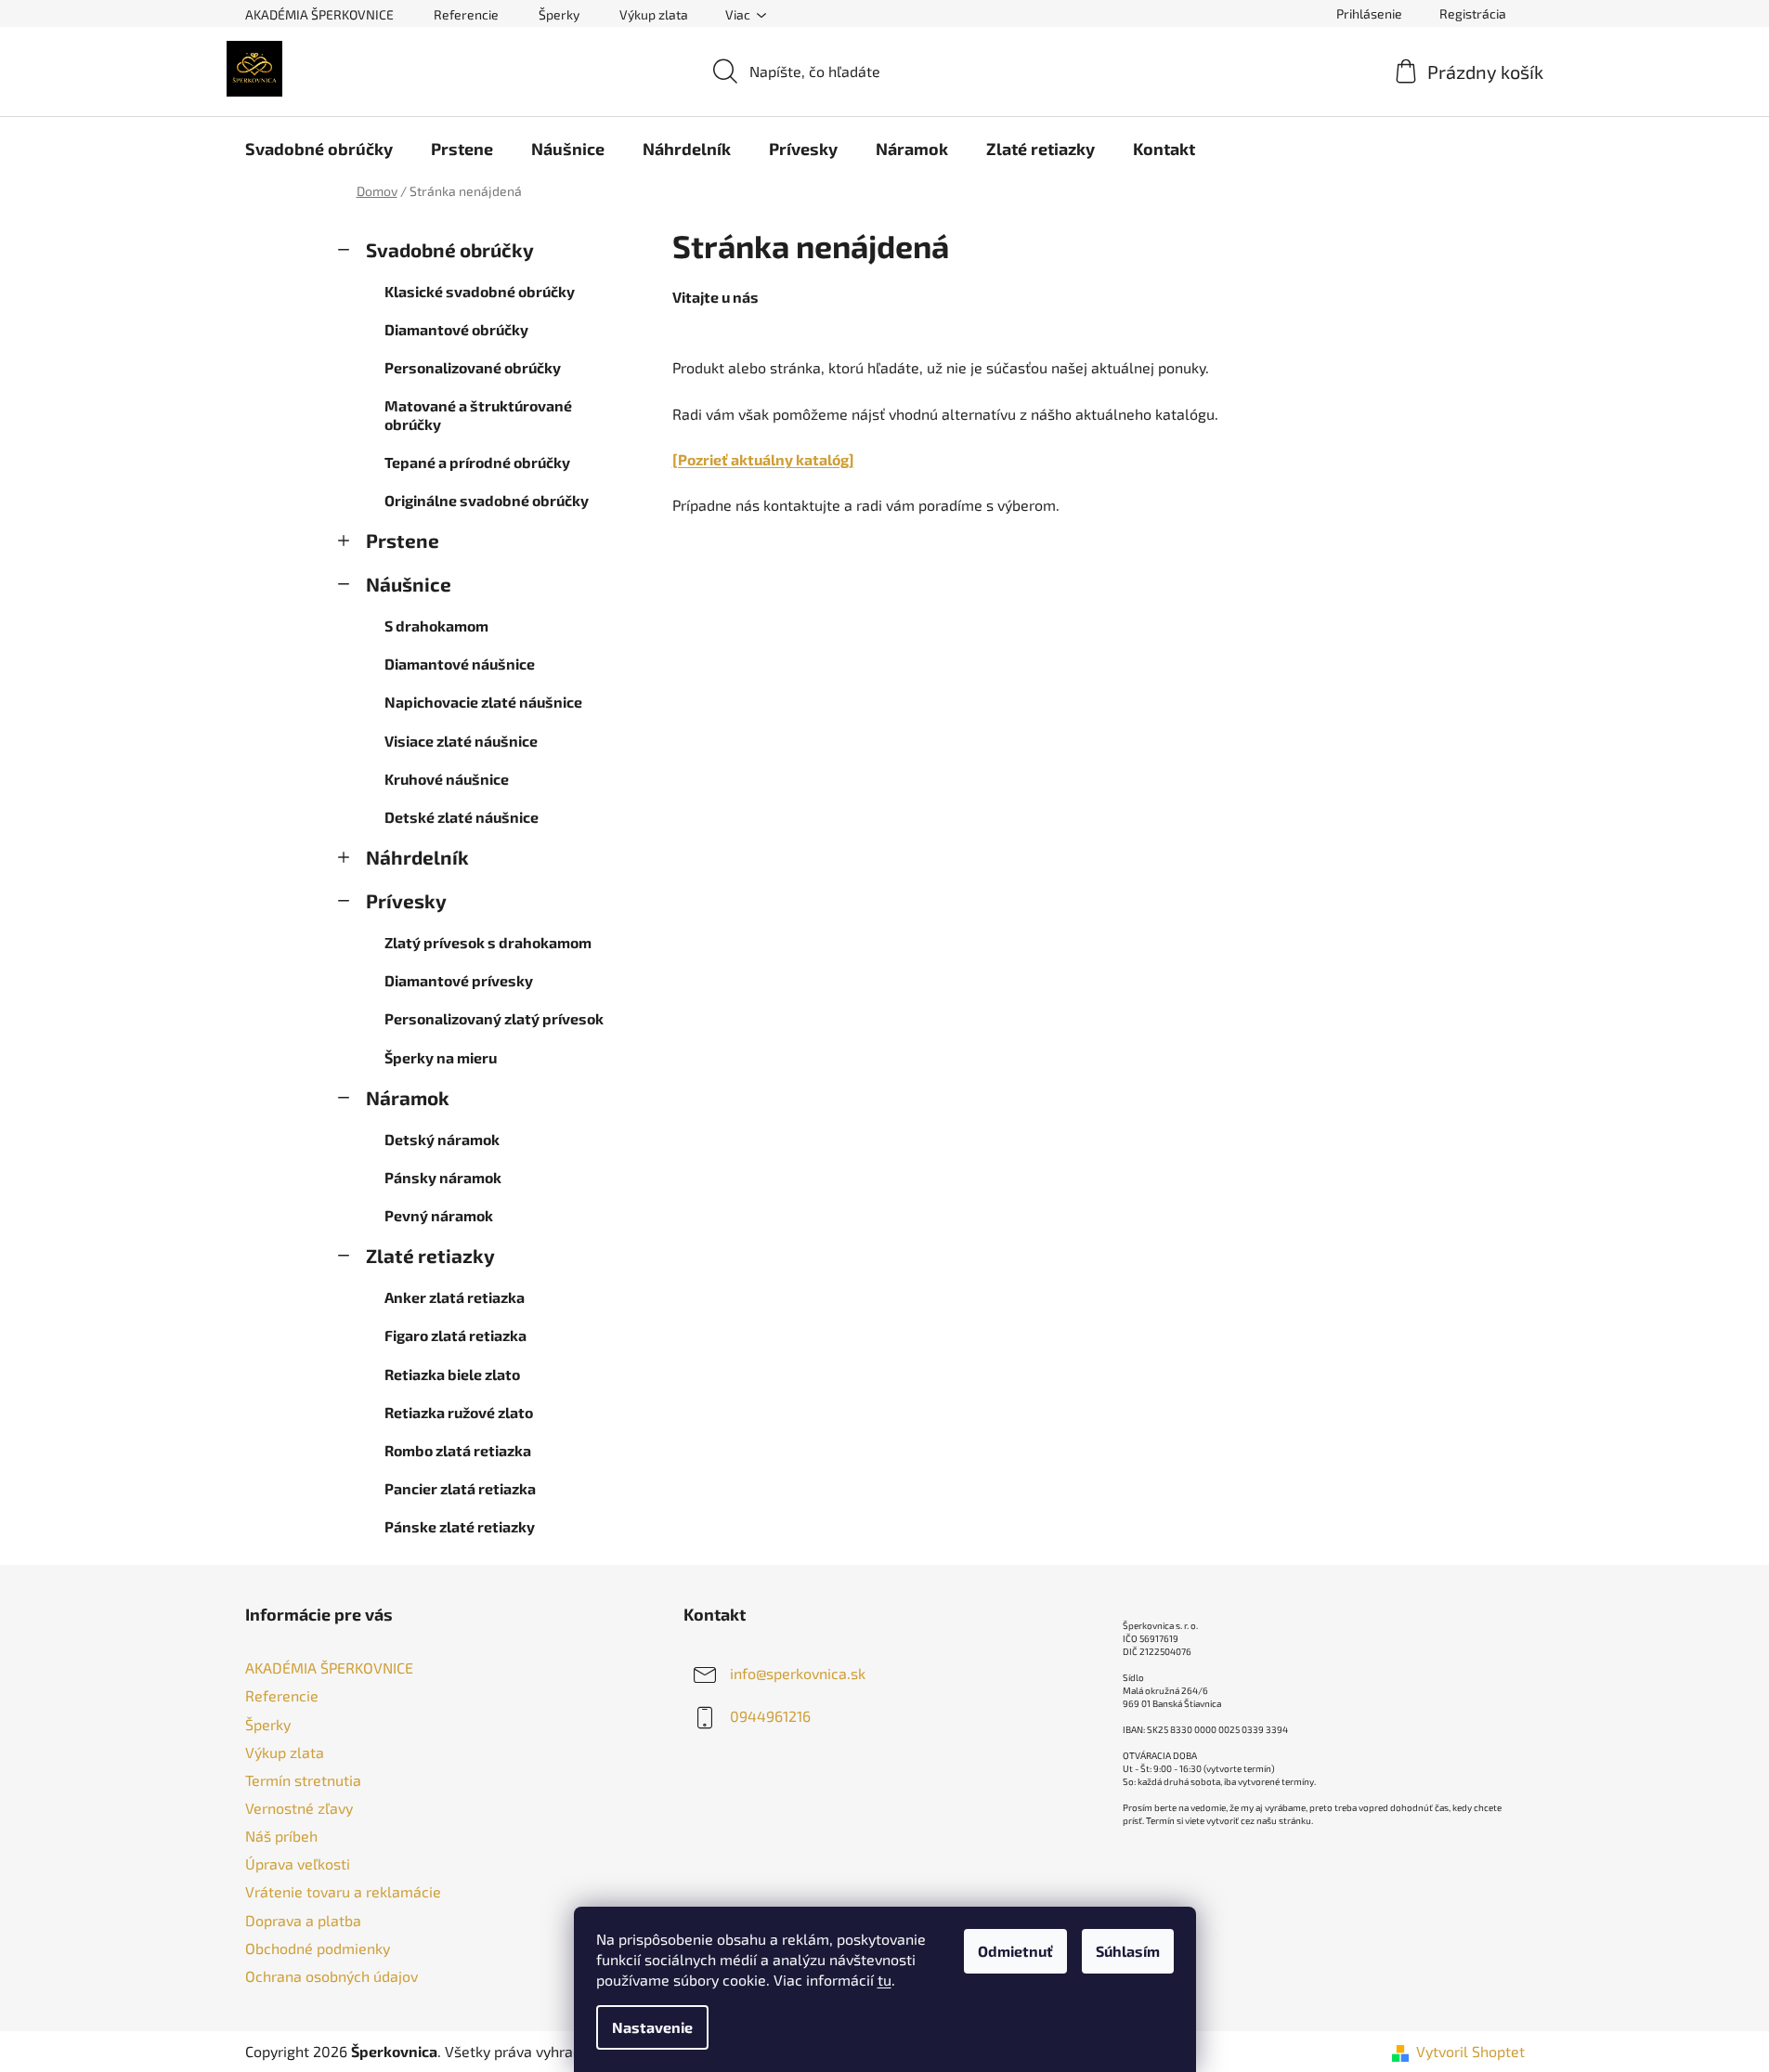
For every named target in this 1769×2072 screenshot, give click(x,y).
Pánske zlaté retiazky (460, 1526)
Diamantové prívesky (459, 980)
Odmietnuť (1015, 1951)
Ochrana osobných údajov (332, 1976)
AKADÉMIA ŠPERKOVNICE (319, 14)
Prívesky (406, 900)
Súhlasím (1128, 1951)
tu (884, 1980)
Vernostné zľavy (299, 1808)
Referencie (466, 14)
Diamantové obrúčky (456, 329)
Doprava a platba (303, 1920)
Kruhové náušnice (447, 779)
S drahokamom (436, 626)
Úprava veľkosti (298, 1863)
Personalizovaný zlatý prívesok (494, 1018)
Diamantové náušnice (460, 664)
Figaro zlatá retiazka (455, 1335)
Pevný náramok (439, 1215)
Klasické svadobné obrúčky (480, 291)
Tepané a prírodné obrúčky (477, 462)
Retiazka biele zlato (452, 1374)
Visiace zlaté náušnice (461, 741)
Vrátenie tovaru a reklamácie (343, 1891)
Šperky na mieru (441, 1057)
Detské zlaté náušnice (462, 817)
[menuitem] (319, 149)
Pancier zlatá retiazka (460, 1488)
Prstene (403, 540)
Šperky (559, 14)
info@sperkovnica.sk (798, 1673)
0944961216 (770, 1716)
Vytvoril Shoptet (1470, 2051)
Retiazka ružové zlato (459, 1412)
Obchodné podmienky (318, 1948)
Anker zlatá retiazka (455, 1297)
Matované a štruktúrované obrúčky (478, 414)
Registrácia (1473, 13)
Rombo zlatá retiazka (458, 1450)
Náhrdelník (417, 857)
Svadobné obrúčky (450, 249)
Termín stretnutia (303, 1780)
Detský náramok (442, 1139)
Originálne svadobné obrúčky (487, 500)
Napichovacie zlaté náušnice (483, 702)
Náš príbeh (281, 1836)
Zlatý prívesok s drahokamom (488, 942)
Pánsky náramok (443, 1177)
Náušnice (409, 584)
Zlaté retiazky (430, 1255)
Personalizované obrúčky (473, 367)
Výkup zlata (654, 14)
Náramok (408, 1097)
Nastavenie (652, 2027)
